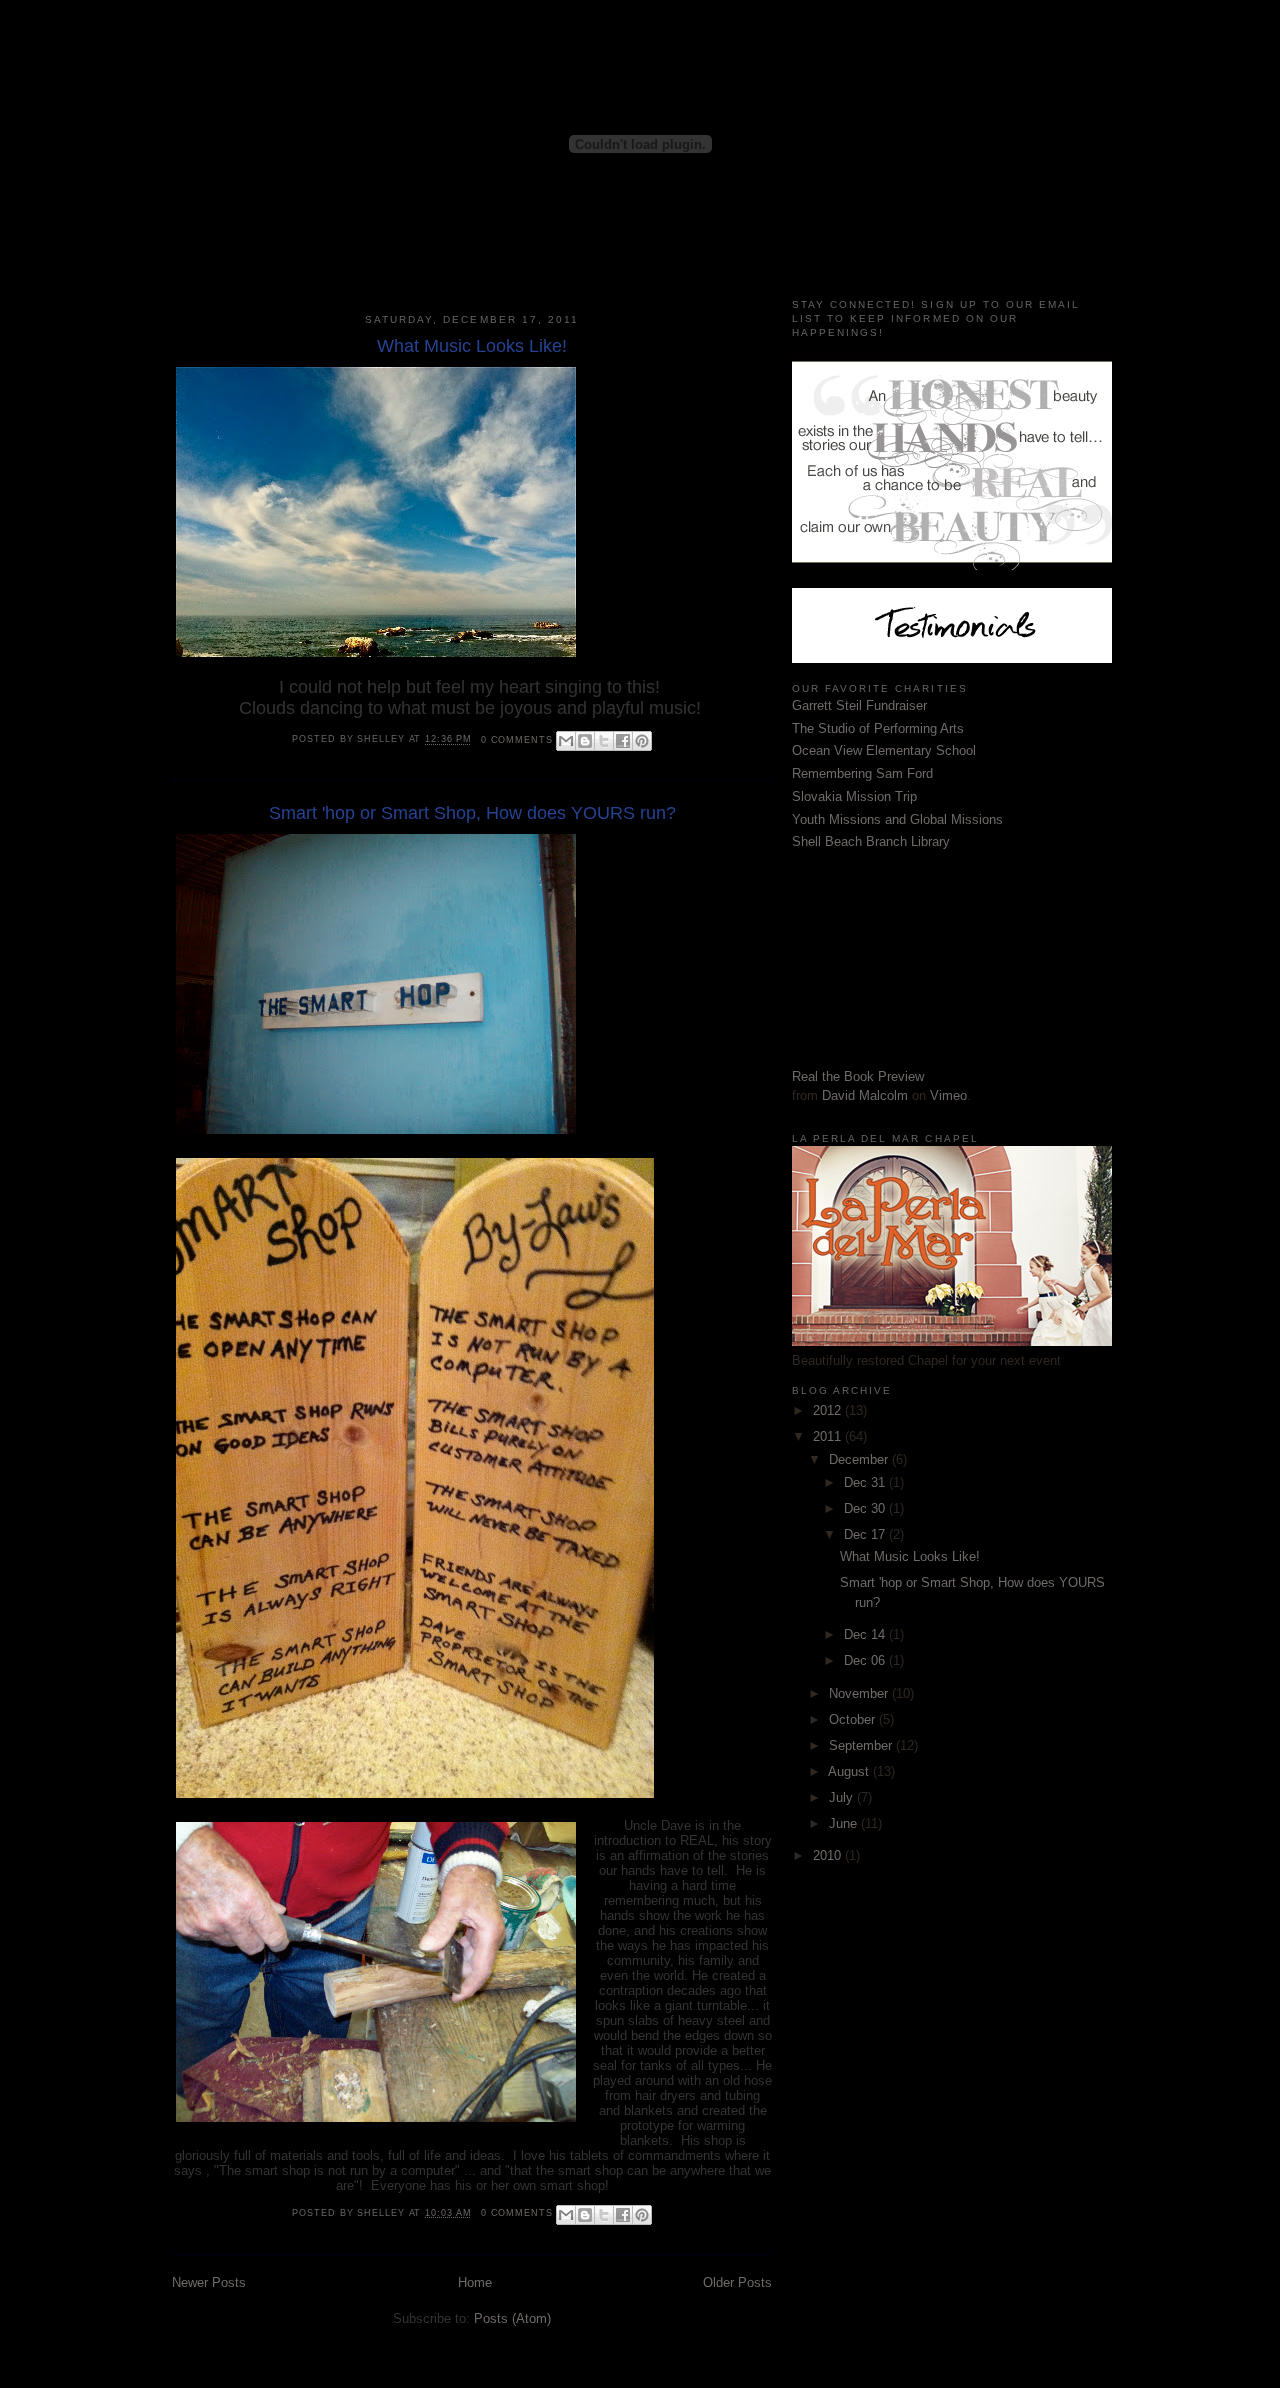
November (860, 1693)
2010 (829, 1855)
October (854, 1719)
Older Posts (737, 2282)
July (843, 1797)
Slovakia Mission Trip (854, 796)
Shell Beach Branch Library (871, 841)
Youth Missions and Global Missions (897, 819)
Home (475, 2282)
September (862, 1745)
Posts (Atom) (512, 2318)
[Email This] (566, 741)
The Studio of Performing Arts (878, 728)
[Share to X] (604, 741)
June (845, 1823)
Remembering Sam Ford (862, 773)
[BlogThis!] (585, 741)
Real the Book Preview (858, 1076)
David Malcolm (865, 1095)
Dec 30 (866, 1508)
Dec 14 (866, 1634)
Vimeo (948, 1095)
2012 (829, 1410)
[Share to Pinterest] (642, 741)
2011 (829, 1436)
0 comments (517, 740)
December (860, 1459)
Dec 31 (866, 1482)
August (850, 1771)
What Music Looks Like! (472, 346)
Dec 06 (866, 1660)
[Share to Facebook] (623, 741)
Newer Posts (209, 2282)
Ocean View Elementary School (884, 750)
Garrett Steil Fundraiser (859, 705)
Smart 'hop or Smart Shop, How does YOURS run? (472, 813)
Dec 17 (866, 1534)
